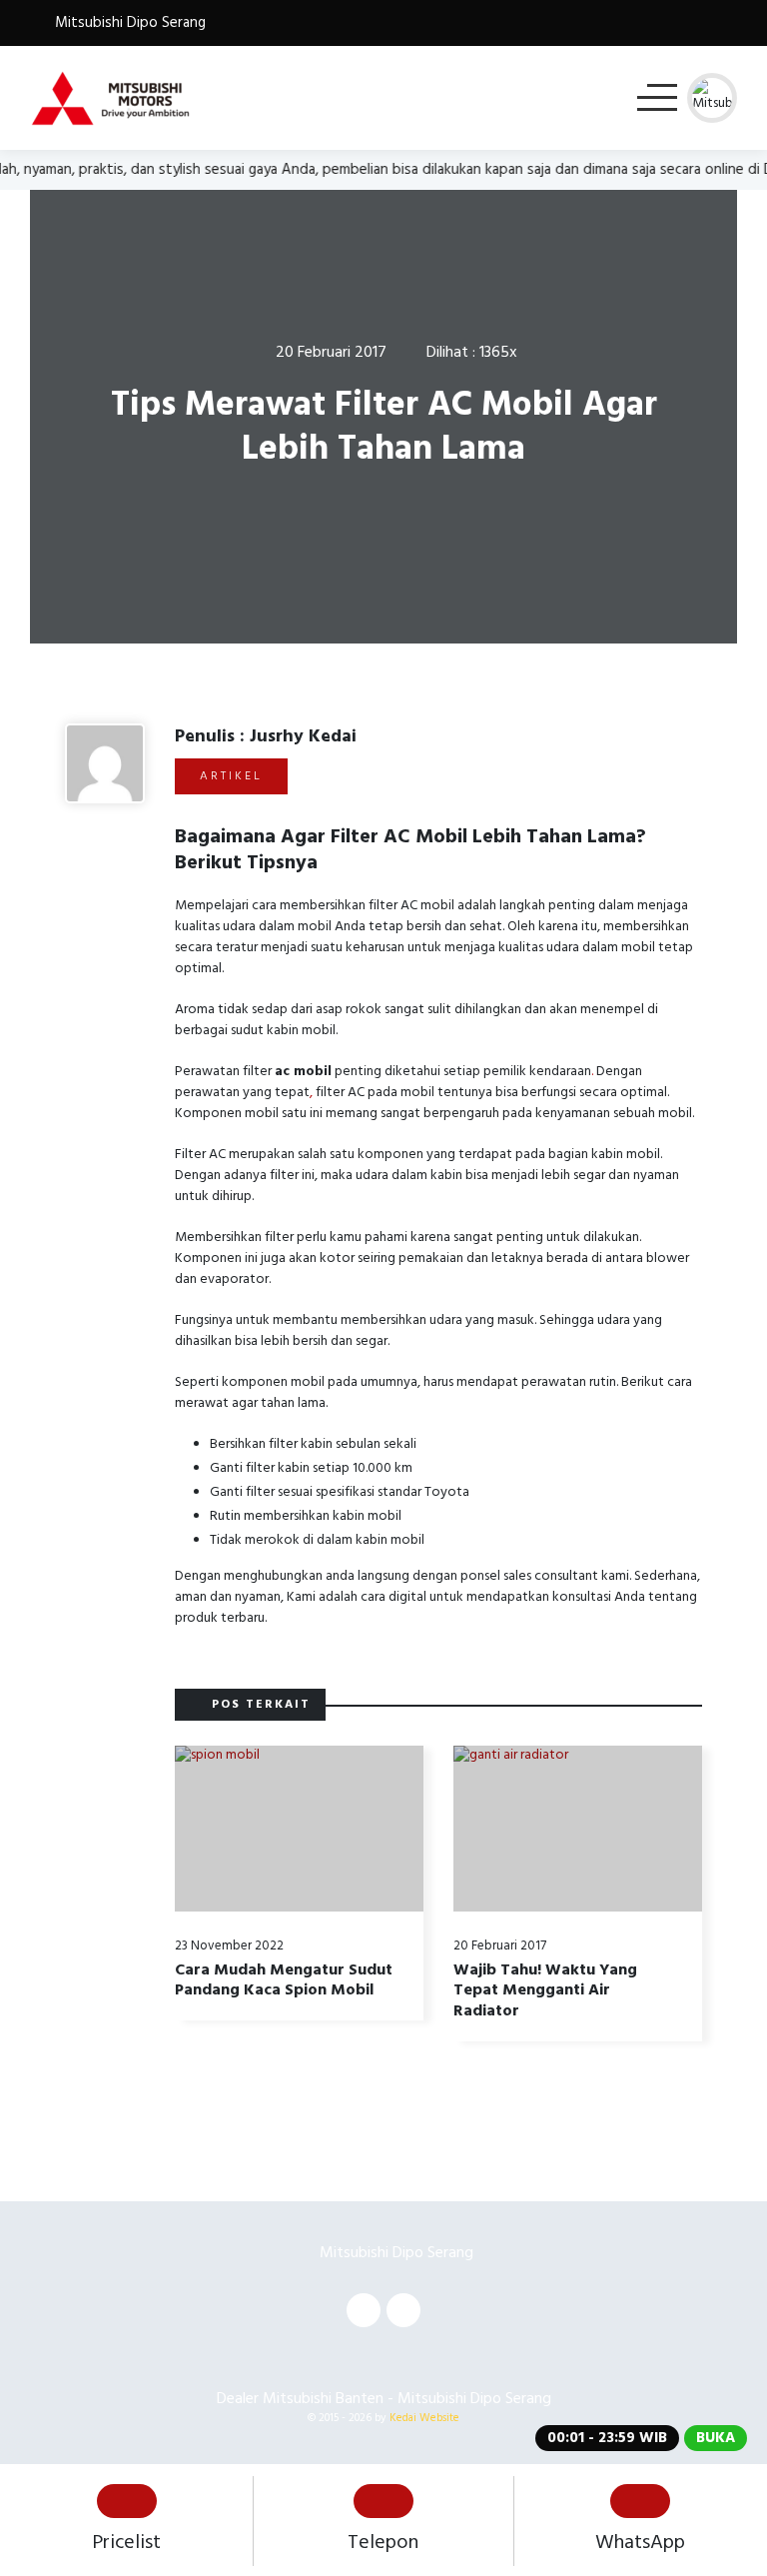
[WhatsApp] (727, 22)
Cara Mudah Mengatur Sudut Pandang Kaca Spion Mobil (284, 1980)
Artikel (231, 776)
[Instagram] (403, 2310)
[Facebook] (364, 2310)
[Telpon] (674, 22)
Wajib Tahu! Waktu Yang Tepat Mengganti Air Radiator (545, 1990)
